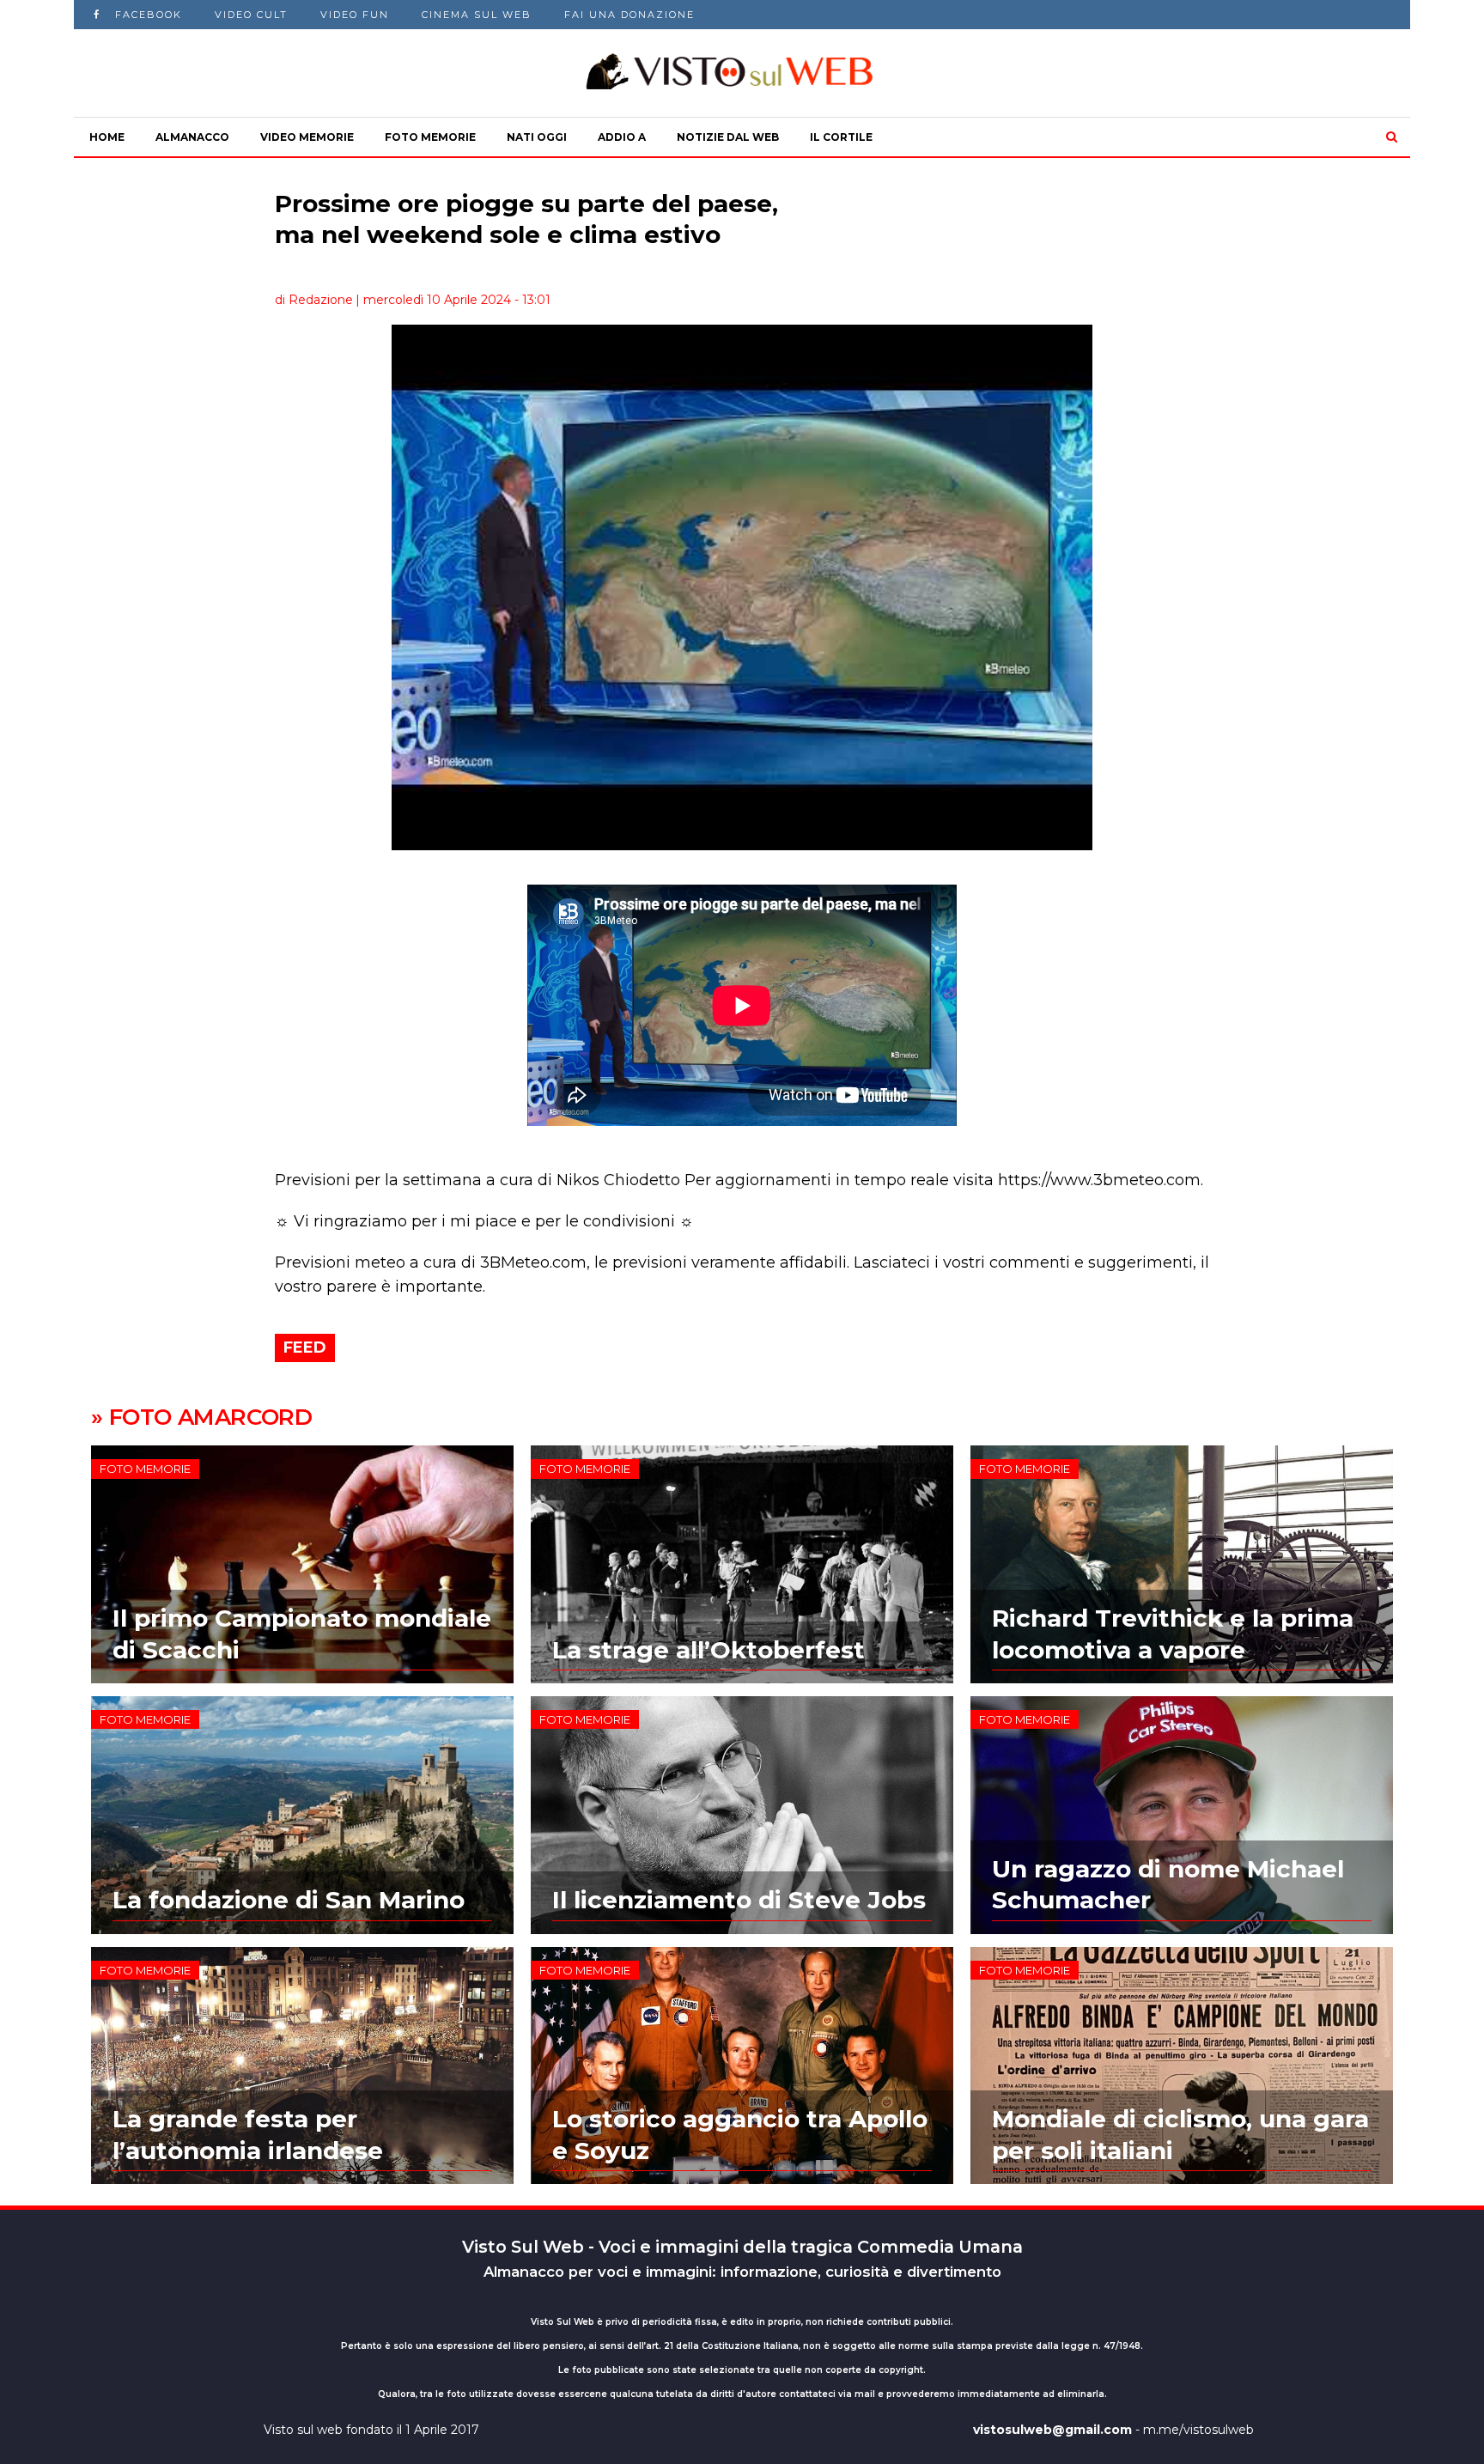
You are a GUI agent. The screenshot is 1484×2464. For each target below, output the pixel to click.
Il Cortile (841, 137)
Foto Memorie (430, 137)
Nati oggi (537, 137)
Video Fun (355, 15)
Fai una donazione (629, 15)
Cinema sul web (477, 15)
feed (305, 1348)
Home (107, 137)
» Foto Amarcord (201, 1417)
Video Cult (251, 15)
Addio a (622, 137)
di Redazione (314, 300)
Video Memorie (307, 137)
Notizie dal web (728, 137)
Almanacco (192, 137)
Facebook (149, 15)
